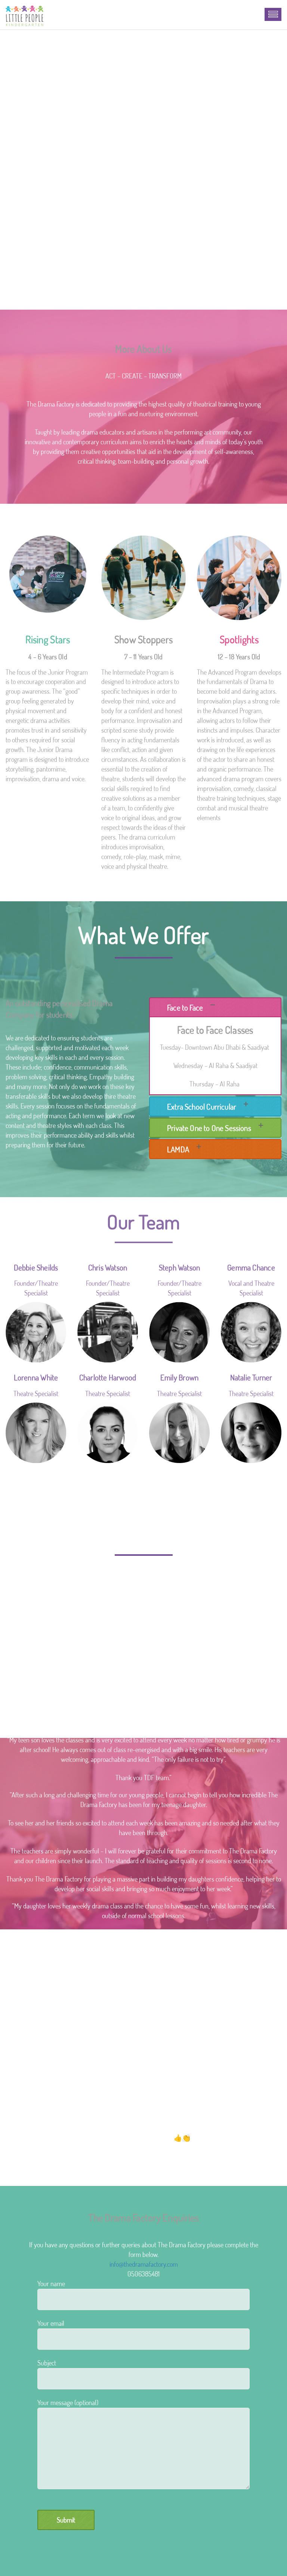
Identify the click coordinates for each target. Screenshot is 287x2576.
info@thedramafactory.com (144, 2264)
